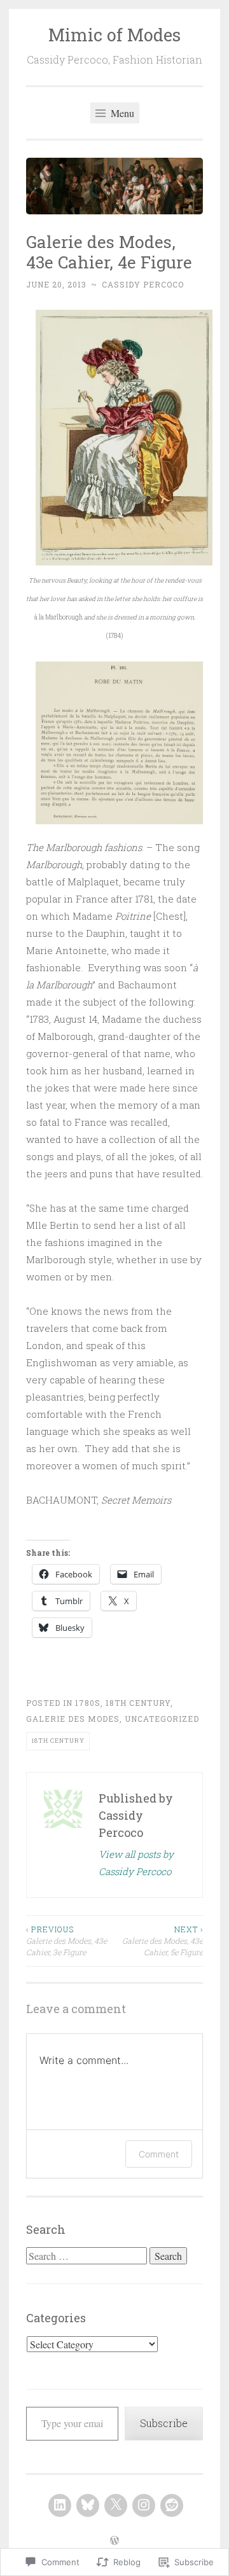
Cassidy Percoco (143, 284)
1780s (88, 1703)
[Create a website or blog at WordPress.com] (114, 2541)
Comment (159, 2154)
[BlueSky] (88, 2505)
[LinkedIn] (60, 2505)
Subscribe (164, 2423)
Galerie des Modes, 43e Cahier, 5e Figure (163, 1941)
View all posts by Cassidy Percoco (136, 1863)
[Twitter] (116, 2505)
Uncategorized (162, 1719)
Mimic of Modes (114, 35)
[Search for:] (88, 2256)
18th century (138, 1703)
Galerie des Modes (73, 1719)
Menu (121, 113)
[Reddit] (172, 2505)
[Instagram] (144, 2505)
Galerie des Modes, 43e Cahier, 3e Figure (66, 1941)
